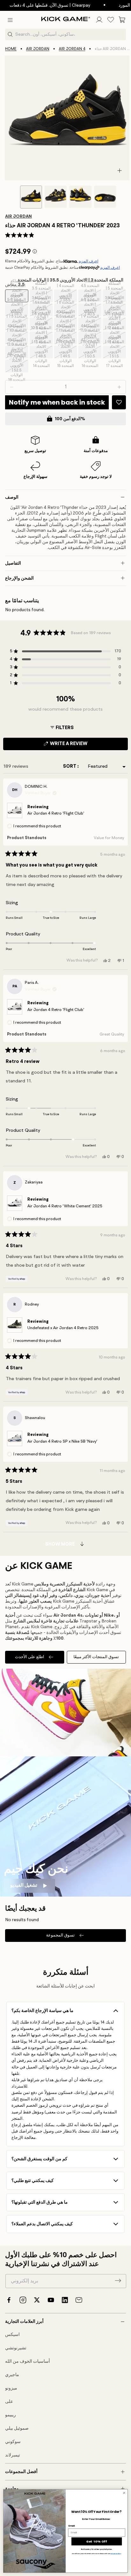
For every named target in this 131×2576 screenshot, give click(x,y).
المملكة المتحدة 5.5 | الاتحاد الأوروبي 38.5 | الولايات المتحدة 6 (17, 310)
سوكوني (13, 2442)
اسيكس (12, 2335)
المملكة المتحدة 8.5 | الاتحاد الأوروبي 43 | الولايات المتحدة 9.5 (66, 324)
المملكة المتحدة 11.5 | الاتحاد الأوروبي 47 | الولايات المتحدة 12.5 (90, 338)
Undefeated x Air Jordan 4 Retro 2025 (63, 1328)
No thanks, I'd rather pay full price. (97, 2549)
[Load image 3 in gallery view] (80, 197)
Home (11, 49)
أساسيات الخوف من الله (28, 2361)
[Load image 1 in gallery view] (31, 197)
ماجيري (12, 2375)
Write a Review (79, 746)
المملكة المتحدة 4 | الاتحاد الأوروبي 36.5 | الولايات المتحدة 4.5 (66, 296)
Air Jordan (38, 49)
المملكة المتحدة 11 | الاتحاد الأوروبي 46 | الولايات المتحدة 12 (66, 338)
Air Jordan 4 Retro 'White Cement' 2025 (65, 1206)
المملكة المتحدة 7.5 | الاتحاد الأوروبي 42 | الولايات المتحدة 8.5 (17, 324)
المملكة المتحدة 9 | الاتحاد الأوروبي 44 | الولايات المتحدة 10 (91, 324)
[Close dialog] (124, 2493)
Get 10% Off (97, 2541)
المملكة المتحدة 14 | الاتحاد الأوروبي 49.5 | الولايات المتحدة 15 (66, 352)
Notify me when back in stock (57, 402)
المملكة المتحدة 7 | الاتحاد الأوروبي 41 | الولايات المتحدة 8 (115, 310)
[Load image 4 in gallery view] (105, 197)
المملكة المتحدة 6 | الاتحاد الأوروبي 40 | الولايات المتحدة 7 (66, 310)
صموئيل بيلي (17, 2428)
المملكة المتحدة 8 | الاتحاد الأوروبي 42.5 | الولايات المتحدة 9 (42, 324)
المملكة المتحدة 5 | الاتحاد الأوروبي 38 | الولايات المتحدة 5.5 (115, 296)
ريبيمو (10, 2415)
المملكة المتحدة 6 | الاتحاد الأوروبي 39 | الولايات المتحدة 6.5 (42, 310)
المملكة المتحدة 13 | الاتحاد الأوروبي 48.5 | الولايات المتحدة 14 (42, 352)
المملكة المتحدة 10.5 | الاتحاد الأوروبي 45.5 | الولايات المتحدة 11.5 (41, 338)
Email (72, 2526)
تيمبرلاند (13, 2455)
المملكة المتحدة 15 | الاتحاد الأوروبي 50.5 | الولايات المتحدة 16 (91, 352)
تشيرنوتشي (16, 2348)
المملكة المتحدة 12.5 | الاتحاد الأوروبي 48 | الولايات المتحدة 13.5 (17, 352)
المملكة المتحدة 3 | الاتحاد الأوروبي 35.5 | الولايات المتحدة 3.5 (17, 296)
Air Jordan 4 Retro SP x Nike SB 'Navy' (62, 1442)
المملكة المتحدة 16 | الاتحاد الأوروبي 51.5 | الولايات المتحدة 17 (115, 352)
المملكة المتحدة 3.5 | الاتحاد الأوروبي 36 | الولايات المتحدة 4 (42, 296)
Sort (70, 767)
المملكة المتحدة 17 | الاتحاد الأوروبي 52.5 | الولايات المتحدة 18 (17, 366)
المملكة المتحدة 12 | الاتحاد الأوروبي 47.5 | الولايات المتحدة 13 (115, 338)
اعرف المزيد (88, 261)
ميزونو (11, 2388)
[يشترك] (118, 2280)
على (9, 2402)
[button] (10, 20)
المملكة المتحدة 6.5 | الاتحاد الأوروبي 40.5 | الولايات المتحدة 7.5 (91, 310)
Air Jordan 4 (72, 49)
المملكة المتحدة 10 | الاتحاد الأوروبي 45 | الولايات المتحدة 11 (17, 338)
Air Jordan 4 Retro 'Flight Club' (56, 813)
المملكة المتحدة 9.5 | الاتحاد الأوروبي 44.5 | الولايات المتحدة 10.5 (115, 324)
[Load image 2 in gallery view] (56, 197)
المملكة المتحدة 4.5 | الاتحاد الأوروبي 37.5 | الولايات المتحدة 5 (91, 296)
